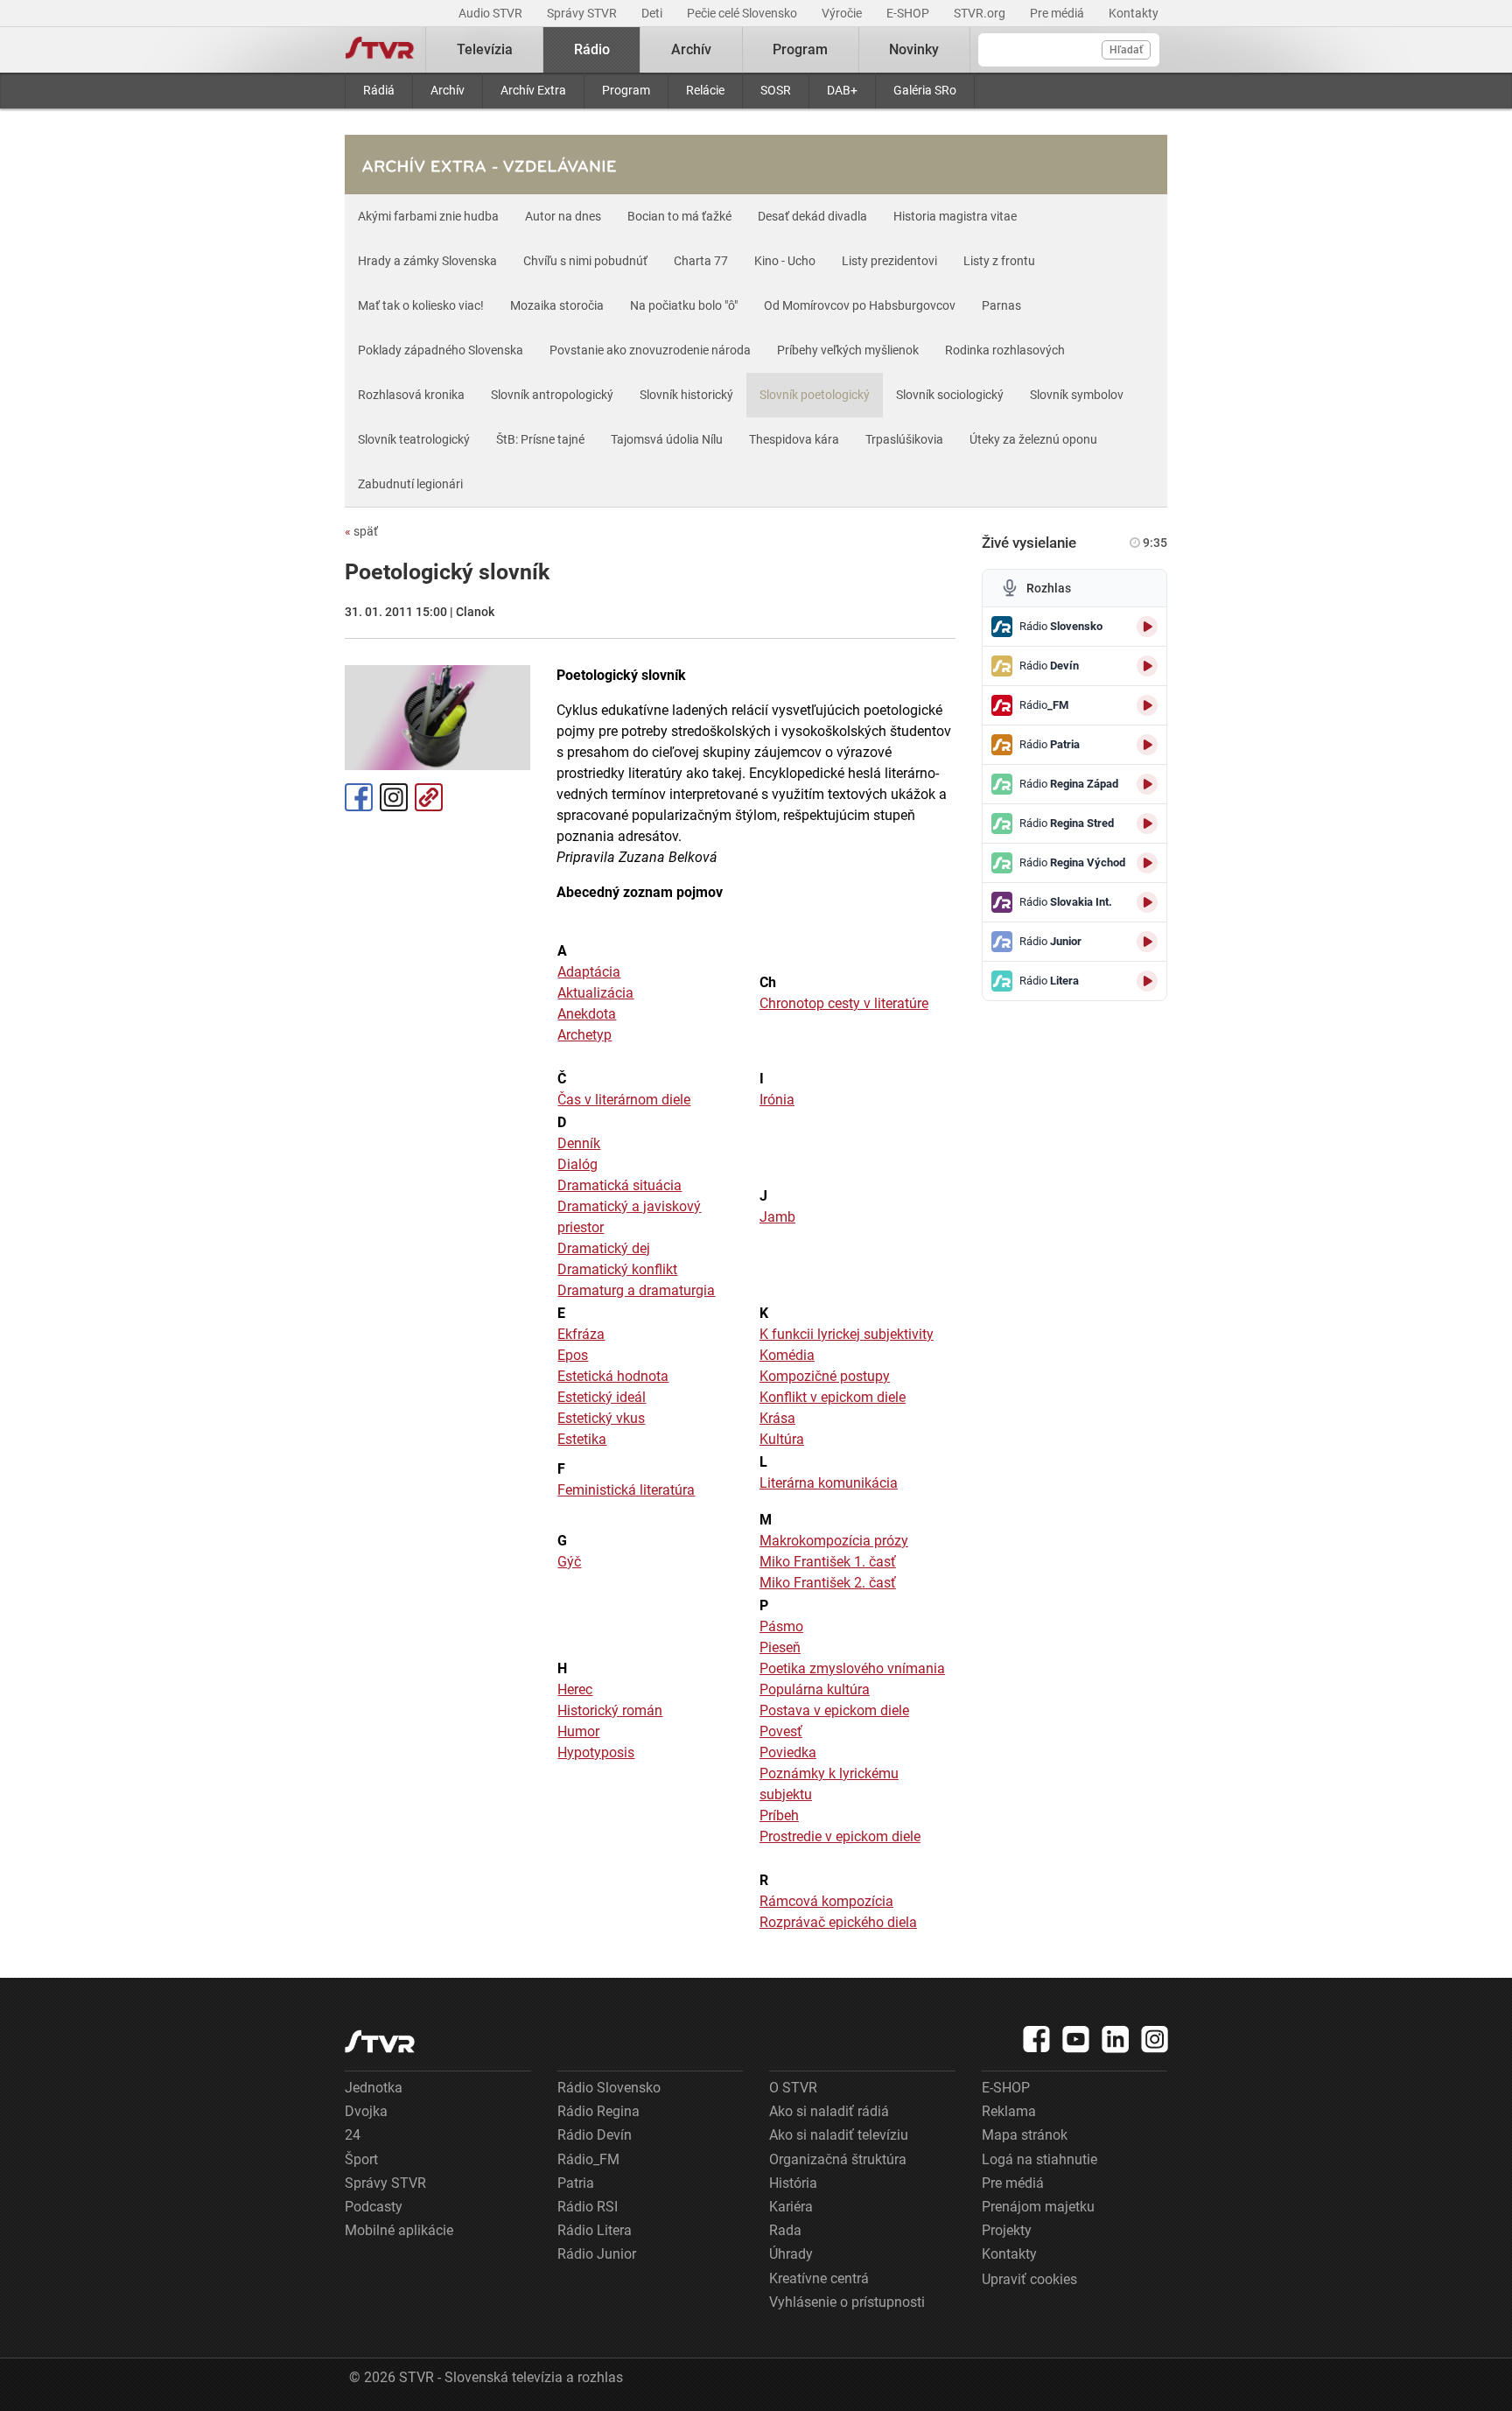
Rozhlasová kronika (411, 395)
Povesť (781, 1731)
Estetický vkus (601, 1418)
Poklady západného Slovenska (441, 350)
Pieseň (780, 1647)
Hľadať (1126, 50)
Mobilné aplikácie (399, 2230)
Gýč (569, 1562)
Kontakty (1134, 13)
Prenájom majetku (1038, 2207)
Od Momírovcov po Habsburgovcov (860, 305)
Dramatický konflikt (617, 1269)
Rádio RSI (588, 2207)
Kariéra (791, 2207)
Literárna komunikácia (829, 1483)
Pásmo (781, 1626)
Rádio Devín (595, 2135)
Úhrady (791, 2254)
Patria (576, 2183)
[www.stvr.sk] (380, 2041)
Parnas (1001, 305)
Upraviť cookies (1029, 2279)
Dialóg (577, 1164)
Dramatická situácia (619, 1185)
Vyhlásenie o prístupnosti (847, 2302)
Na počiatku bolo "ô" (684, 305)
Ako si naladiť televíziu (839, 2135)
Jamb (777, 1217)
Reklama (1009, 2111)
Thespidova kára (794, 439)
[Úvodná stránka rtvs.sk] (380, 50)
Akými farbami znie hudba (428, 216)
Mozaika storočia (557, 305)
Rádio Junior (597, 2254)
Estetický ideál (602, 1397)
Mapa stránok (1025, 2135)
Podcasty (374, 2207)
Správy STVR (583, 13)
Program (626, 90)
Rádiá (379, 90)
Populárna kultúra (815, 1689)
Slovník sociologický (950, 395)
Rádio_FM (588, 2159)
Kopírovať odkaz (429, 797)
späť (361, 531)
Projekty (1007, 2230)
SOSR (776, 90)
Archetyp (584, 1035)
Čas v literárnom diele (624, 1100)
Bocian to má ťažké (679, 216)
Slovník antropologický (552, 395)
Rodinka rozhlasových (1005, 350)
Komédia (787, 1355)
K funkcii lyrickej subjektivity (847, 1334)
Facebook (359, 797)
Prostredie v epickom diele (840, 1836)
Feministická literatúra (626, 1490)
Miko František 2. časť (828, 1583)
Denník (579, 1143)
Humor (578, 1731)
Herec (575, 1689)
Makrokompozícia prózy (834, 1541)
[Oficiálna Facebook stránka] (1037, 2039)
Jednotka (374, 2088)
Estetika (582, 1439)
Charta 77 (701, 261)
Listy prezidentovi (889, 261)
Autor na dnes (563, 216)
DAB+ (842, 90)
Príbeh (779, 1815)
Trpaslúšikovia (904, 439)
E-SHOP (909, 13)
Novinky (914, 49)
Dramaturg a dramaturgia (636, 1290)
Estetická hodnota (613, 1376)
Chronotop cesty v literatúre (844, 1003)
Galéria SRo (925, 90)
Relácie (705, 90)
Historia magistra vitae (955, 216)
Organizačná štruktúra (838, 2159)
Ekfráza (581, 1334)
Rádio (592, 49)
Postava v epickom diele (834, 1710)
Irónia (777, 1100)
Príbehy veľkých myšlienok (848, 350)
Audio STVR (492, 13)
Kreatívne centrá (819, 2278)
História (793, 2183)
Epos (573, 1355)
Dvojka (366, 2111)
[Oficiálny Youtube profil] (1076, 2039)
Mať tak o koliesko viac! (421, 305)
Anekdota (587, 1014)
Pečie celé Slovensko (743, 13)
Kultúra (782, 1439)
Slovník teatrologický (414, 439)
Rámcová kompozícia (826, 1901)
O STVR (793, 2088)
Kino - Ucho (785, 261)
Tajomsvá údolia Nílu (667, 439)
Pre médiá (1058, 13)
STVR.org (981, 13)
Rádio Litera (595, 2230)
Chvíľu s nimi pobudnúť (585, 261)
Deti (653, 13)
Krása (777, 1418)
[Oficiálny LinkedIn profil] (1116, 2039)
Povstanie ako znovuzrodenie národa (650, 350)
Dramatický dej (604, 1248)
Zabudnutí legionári (410, 484)
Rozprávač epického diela (838, 1922)
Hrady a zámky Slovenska (427, 261)
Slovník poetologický (815, 395)
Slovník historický (686, 395)
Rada (785, 2230)
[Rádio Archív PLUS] (493, 165)
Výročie (843, 13)
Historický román (610, 1710)
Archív (448, 90)
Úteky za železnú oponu (1033, 439)
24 (353, 2135)
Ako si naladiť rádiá (829, 2111)
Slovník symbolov (1077, 395)
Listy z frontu (999, 261)
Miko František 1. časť (828, 1562)
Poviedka (788, 1752)
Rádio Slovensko (609, 2088)
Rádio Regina (598, 2111)
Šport (361, 2159)
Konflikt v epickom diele (833, 1397)
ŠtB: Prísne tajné (540, 439)
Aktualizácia (595, 993)
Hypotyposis (596, 1752)
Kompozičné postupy (825, 1376)
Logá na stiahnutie (1039, 2159)
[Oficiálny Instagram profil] (1155, 2039)
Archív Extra (533, 90)
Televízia (485, 49)
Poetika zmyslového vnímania (852, 1668)
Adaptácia (589, 972)
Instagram (394, 797)
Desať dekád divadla (812, 216)
